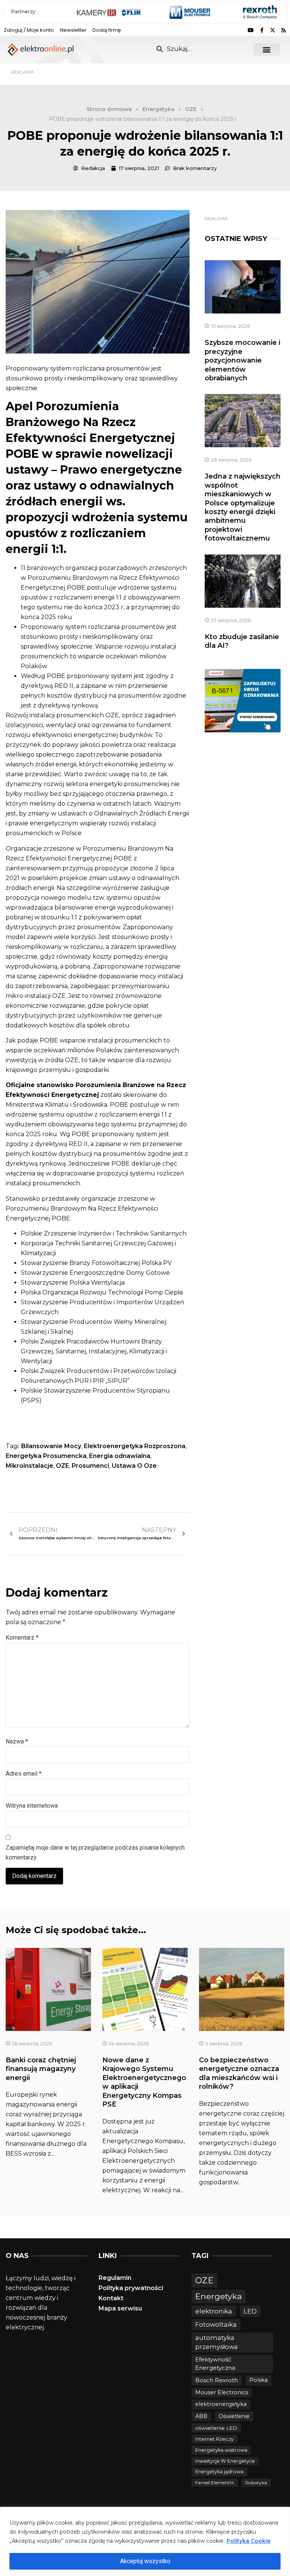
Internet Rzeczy (214, 2439)
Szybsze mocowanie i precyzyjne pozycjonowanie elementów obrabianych (242, 360)
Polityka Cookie (248, 2541)
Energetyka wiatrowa (221, 2450)
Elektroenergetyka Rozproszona (135, 1446)
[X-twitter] (273, 30)
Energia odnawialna (120, 1456)
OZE (62, 1466)
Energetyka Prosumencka (46, 1456)
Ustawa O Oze (134, 1466)
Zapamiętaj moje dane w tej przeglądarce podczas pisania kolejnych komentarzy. (95, 1852)
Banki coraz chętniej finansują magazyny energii (41, 2069)
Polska (258, 2380)
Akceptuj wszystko (145, 2561)
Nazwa (17, 1741)
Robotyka (256, 2483)
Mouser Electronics (222, 2392)
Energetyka (219, 2296)
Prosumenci (90, 1466)
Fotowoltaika (216, 2324)
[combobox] (200, 49)
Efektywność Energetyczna (215, 2364)
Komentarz (22, 1638)
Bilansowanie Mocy (51, 1446)
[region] (145, 2541)
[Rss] (284, 30)
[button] (266, 50)
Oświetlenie (234, 2416)
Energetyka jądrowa (219, 2472)
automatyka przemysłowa (217, 2342)
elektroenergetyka (221, 2404)
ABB (201, 2416)
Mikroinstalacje (29, 1466)
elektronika (214, 2311)
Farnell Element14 (215, 2483)
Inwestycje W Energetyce (225, 2461)
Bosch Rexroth (217, 2380)
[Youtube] (251, 30)
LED (250, 2311)
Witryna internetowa (32, 1806)
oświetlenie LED (216, 2428)
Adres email (24, 1774)
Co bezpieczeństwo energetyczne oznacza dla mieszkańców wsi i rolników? (239, 2073)
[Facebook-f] (262, 30)
